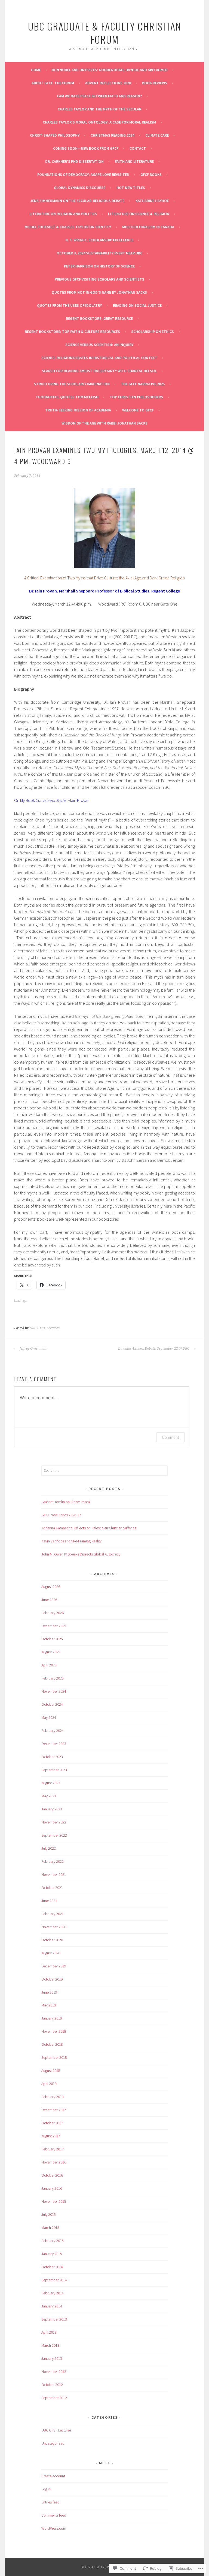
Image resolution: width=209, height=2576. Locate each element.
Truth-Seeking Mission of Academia (78, 410)
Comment (170, 1437)
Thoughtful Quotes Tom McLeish (67, 397)
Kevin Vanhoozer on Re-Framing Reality (71, 1541)
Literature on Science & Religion (139, 214)
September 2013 (54, 2319)
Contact (138, 148)
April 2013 (49, 2332)
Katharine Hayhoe (152, 201)
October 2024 (52, 1704)
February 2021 (53, 1914)
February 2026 (53, 1613)
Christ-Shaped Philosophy (55, 135)
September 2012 (54, 2398)
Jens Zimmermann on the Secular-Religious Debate (77, 201)
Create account (53, 2476)
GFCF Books (151, 174)
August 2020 (51, 1953)
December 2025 (54, 1626)
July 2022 (49, 1848)
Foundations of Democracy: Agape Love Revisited (83, 174)
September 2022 (54, 1835)
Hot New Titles (131, 188)
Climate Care (157, 135)
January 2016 (52, 2188)
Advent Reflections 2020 (108, 83)
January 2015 (52, 2254)
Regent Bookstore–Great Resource (99, 318)
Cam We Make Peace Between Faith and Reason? (99, 96)
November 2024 (54, 1691)
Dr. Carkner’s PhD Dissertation (74, 161)
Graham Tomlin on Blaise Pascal (66, 1502)
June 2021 (49, 1901)
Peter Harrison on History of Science (99, 266)
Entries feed (50, 2502)
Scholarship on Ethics (153, 332)
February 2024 (53, 1731)
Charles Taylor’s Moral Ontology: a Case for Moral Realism (99, 122)
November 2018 (54, 2031)
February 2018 (53, 2097)
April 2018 (49, 2084)
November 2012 (54, 2372)
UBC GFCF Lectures (45, 1328)
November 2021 (54, 1874)
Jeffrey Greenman (33, 1349)
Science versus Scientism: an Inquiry (99, 345)
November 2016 (54, 2162)
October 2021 (52, 1888)
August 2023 (51, 1783)
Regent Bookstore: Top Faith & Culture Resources (72, 332)
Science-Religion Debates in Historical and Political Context (99, 358)
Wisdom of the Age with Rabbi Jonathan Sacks (104, 423)
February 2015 (53, 2241)
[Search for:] (105, 1470)
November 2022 (54, 1822)
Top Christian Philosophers (136, 397)
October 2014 (52, 2267)
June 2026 (49, 1600)
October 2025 (52, 1639)
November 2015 (54, 2201)
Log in (46, 2489)
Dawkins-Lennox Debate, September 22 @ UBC (154, 1349)
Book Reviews (155, 83)
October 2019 (52, 1979)
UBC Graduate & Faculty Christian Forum (105, 33)
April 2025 (49, 1665)
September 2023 (54, 1770)
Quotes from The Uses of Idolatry (69, 305)
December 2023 (54, 1744)
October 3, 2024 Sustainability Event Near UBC (99, 253)
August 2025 (51, 1652)
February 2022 (53, 1861)
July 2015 (49, 2214)
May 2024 (49, 1717)
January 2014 (52, 2306)
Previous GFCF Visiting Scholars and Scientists (99, 279)
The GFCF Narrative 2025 (143, 384)
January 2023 (52, 1809)
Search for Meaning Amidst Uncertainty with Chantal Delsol (99, 371)
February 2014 (53, 2293)
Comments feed (54, 2515)
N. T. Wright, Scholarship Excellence (99, 240)
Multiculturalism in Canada (148, 227)
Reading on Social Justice (137, 305)
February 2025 (53, 1678)
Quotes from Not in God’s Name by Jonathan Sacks (99, 292)
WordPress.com (54, 2528)
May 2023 (49, 1796)
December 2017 (54, 2110)
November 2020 (54, 1927)
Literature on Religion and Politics (63, 214)
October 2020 (52, 1940)
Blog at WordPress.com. (104, 2567)
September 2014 (54, 2280)
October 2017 (52, 2123)
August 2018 (51, 2071)
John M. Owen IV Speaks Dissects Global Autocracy (81, 1554)
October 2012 (52, 2385)
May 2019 (49, 2005)
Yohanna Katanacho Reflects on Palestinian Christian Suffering (89, 1528)
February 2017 (53, 2149)
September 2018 (54, 2057)
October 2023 (52, 1757)
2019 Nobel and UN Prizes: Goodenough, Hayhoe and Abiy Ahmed (109, 70)
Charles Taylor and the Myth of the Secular (99, 109)
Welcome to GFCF (138, 410)
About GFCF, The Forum (53, 83)
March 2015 (50, 2228)
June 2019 (49, 1992)
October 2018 (52, 2044)
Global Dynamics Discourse (80, 188)
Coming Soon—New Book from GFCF (86, 148)
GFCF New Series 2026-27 (61, 1515)
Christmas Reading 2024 (112, 135)
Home (36, 70)
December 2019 (54, 1966)
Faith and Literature (134, 161)
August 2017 (51, 2136)
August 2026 (51, 1587)
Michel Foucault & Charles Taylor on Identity (68, 227)
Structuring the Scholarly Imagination (72, 384)
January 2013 (52, 2358)
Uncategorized (53, 2443)
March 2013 (50, 2345)
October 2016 (52, 2175)
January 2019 (52, 2018)
